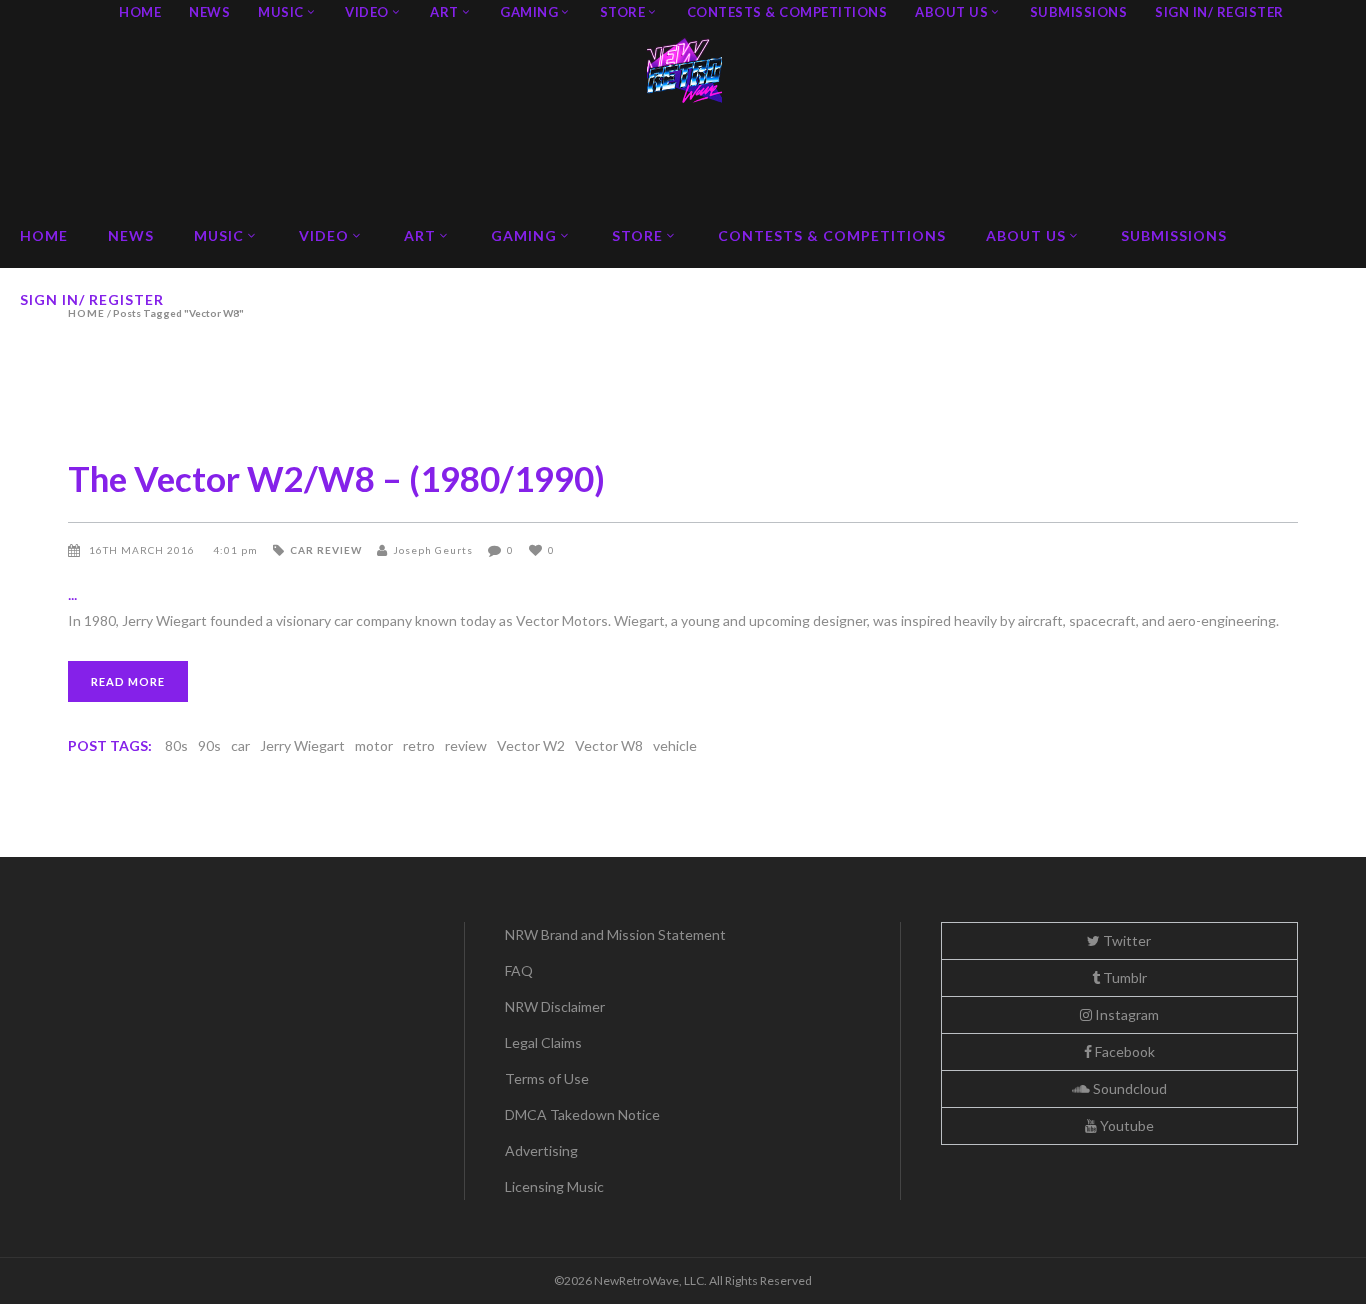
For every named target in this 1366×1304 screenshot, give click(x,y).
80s (176, 745)
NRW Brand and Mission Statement (615, 934)
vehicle (675, 745)
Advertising (541, 1150)
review (466, 745)
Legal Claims (543, 1042)
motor (374, 745)
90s (209, 745)
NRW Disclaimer (555, 1006)
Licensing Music (554, 1186)
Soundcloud (1128, 1088)
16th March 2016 (143, 550)
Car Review (326, 550)
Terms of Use (547, 1078)
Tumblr (1123, 977)
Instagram (1125, 1014)
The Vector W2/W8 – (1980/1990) (336, 478)
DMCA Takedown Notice (582, 1114)
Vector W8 (609, 745)
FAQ (519, 970)
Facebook (1123, 1051)
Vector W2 (531, 745)
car (240, 745)
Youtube (1125, 1125)
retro (419, 745)
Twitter (1125, 940)
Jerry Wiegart (302, 745)
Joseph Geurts (433, 550)
